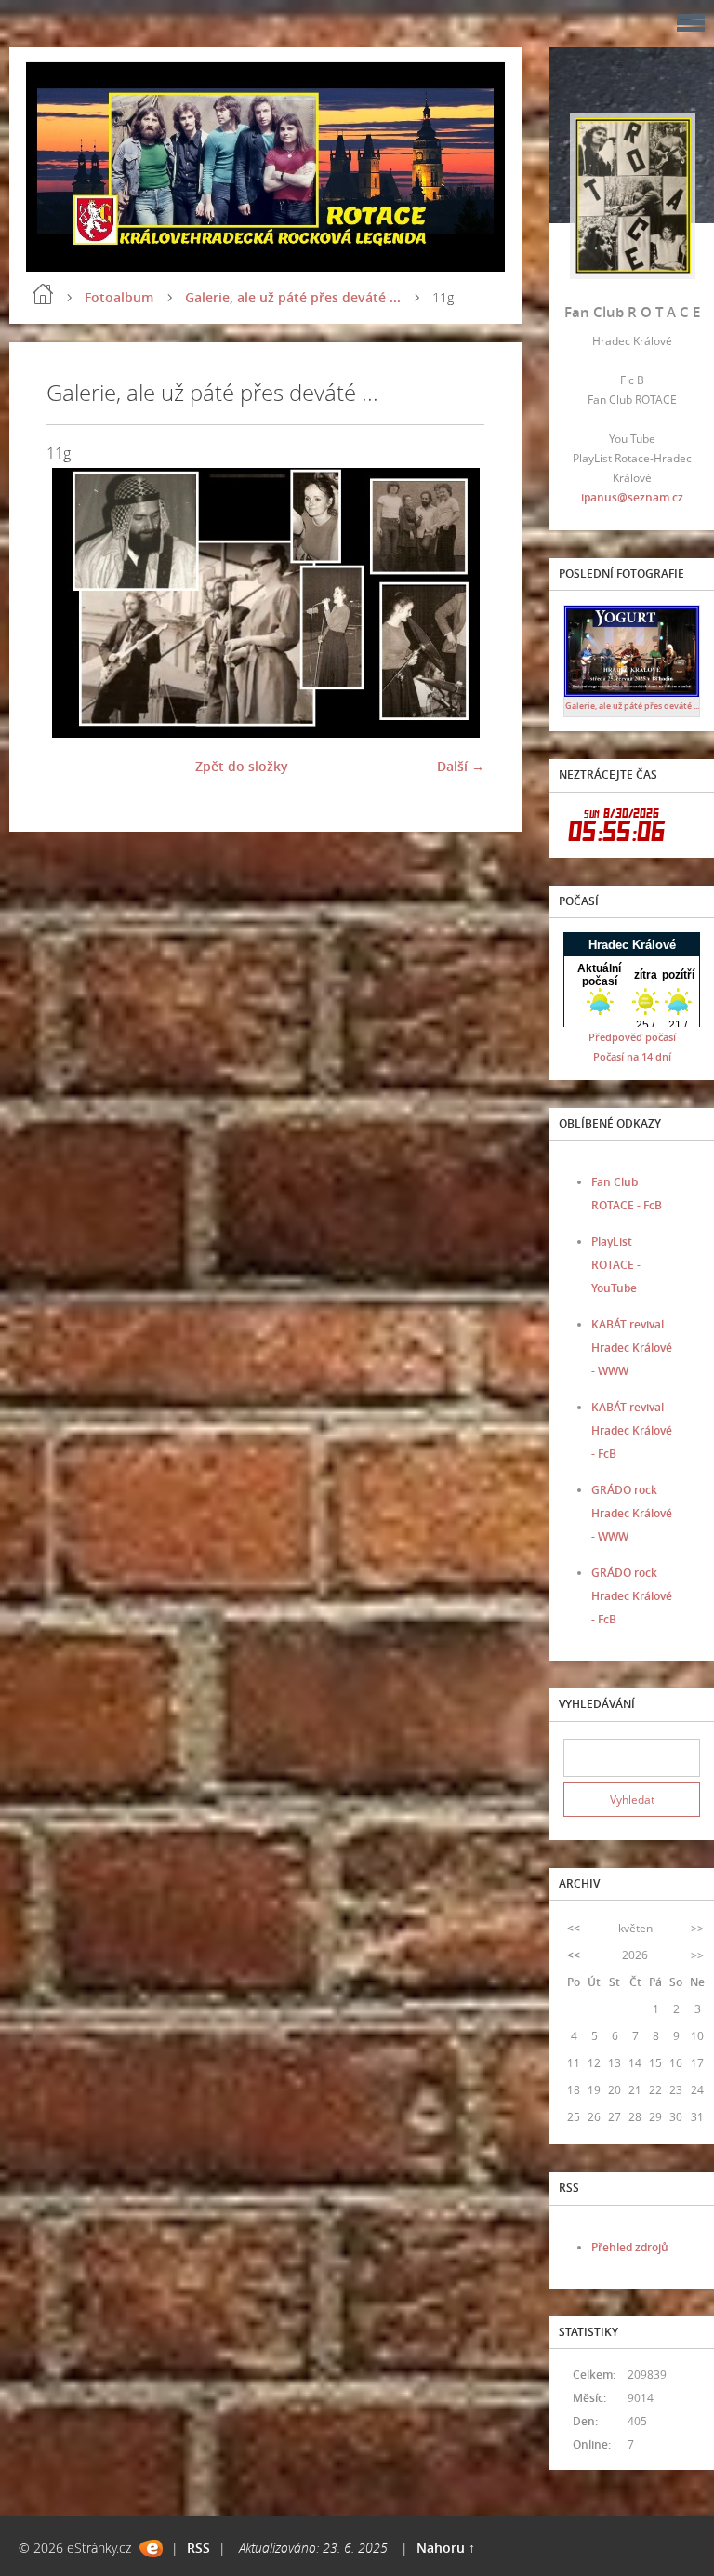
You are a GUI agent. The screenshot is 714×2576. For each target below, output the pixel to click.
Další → (461, 766)
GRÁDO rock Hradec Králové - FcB (632, 1596)
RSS (198, 2548)
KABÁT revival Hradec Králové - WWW (632, 1348)
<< (574, 1928)
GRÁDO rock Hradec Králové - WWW (632, 1513)
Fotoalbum (119, 297)
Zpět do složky (242, 766)
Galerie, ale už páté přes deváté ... (293, 297)
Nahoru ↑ (446, 2548)
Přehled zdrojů (630, 2247)
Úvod (43, 294)
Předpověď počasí (632, 1037)
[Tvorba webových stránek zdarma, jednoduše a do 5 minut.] (151, 2549)
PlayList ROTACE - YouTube (616, 1265)
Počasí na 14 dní (632, 1056)
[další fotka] (454, 603)
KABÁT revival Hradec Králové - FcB (632, 1430)
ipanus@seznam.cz (632, 497)
